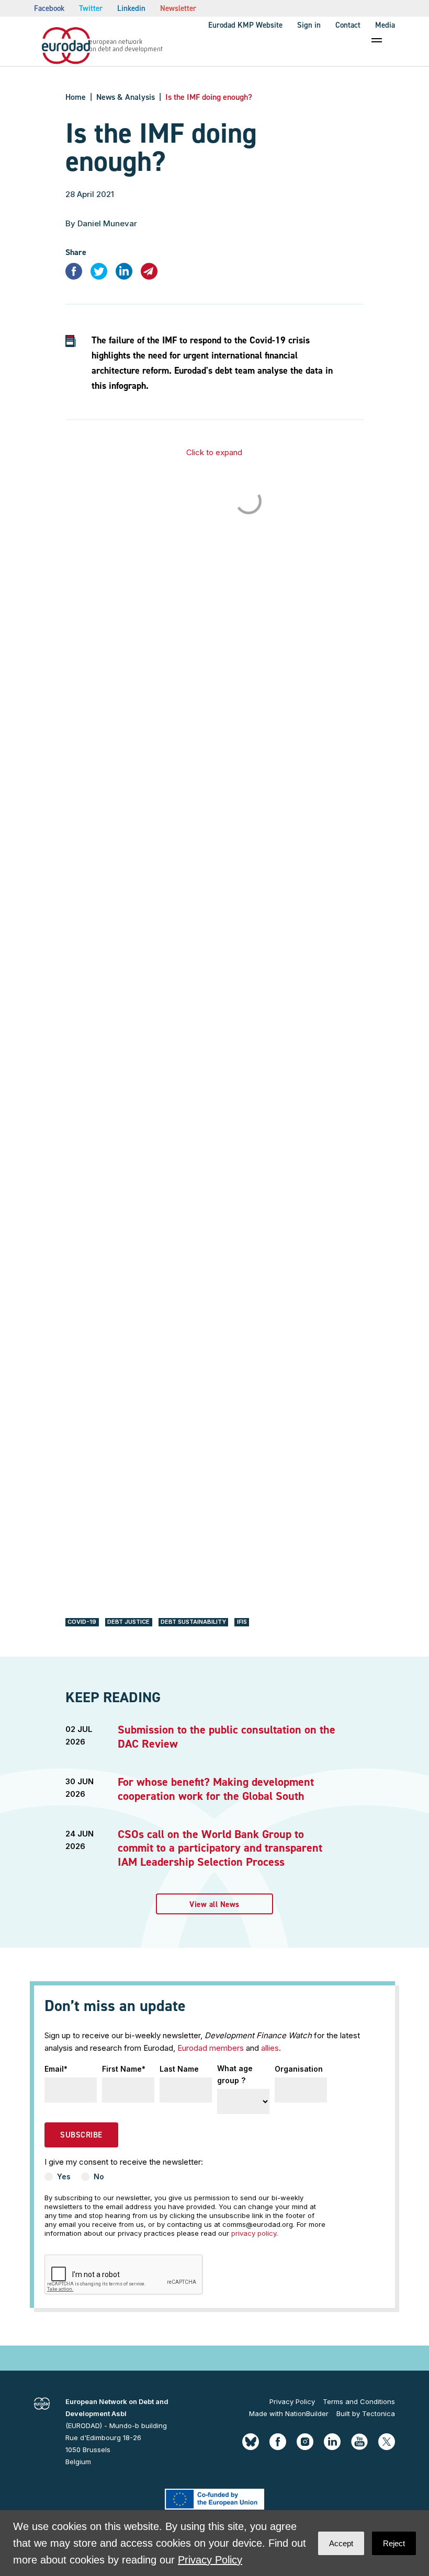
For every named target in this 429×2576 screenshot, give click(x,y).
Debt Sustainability (193, 1622)
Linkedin (131, 8)
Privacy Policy (292, 2401)
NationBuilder (307, 2413)
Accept (341, 2543)
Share (76, 252)
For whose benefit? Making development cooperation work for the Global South (216, 1789)
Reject (394, 2543)
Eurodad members (211, 2048)
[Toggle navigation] (377, 40)
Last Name (179, 2069)
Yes (64, 2176)
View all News (214, 1904)
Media (385, 25)
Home (76, 97)
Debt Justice (128, 1622)
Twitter (91, 8)
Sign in (309, 25)
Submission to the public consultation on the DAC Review (227, 1736)
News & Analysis (126, 97)
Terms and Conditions (359, 2401)
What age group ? (235, 2074)
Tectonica (379, 2413)
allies (270, 2048)
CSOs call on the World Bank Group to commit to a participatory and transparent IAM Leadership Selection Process (220, 1848)
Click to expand (214, 452)
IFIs (242, 1622)
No (99, 2176)
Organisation (299, 2069)
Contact (348, 25)
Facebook (49, 8)
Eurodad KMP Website (245, 25)
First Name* (124, 2069)
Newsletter (178, 8)
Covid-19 (82, 1622)
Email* (56, 2069)
